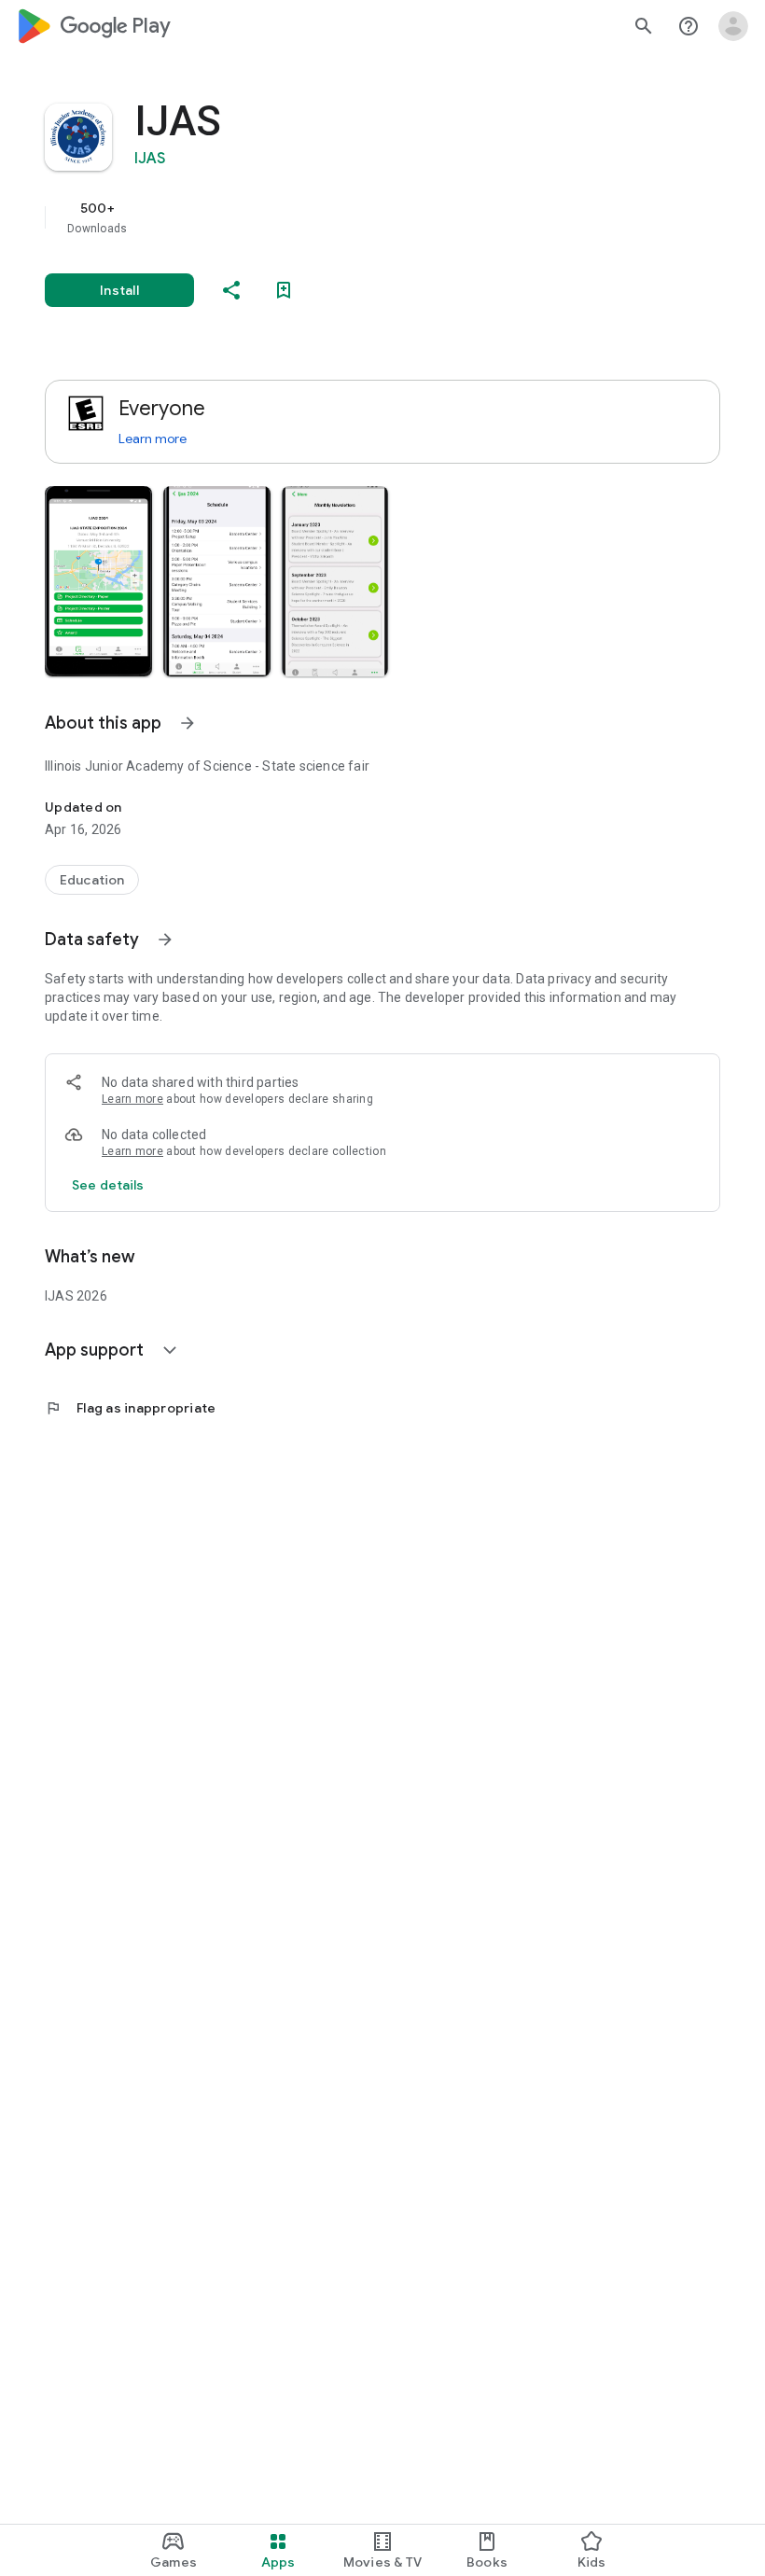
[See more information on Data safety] (165, 940)
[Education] (92, 880)
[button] (98, 581)
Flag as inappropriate (130, 1408)
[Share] (231, 290)
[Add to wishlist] (284, 290)
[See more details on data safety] (108, 1185)
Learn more (153, 439)
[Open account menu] (733, 26)
